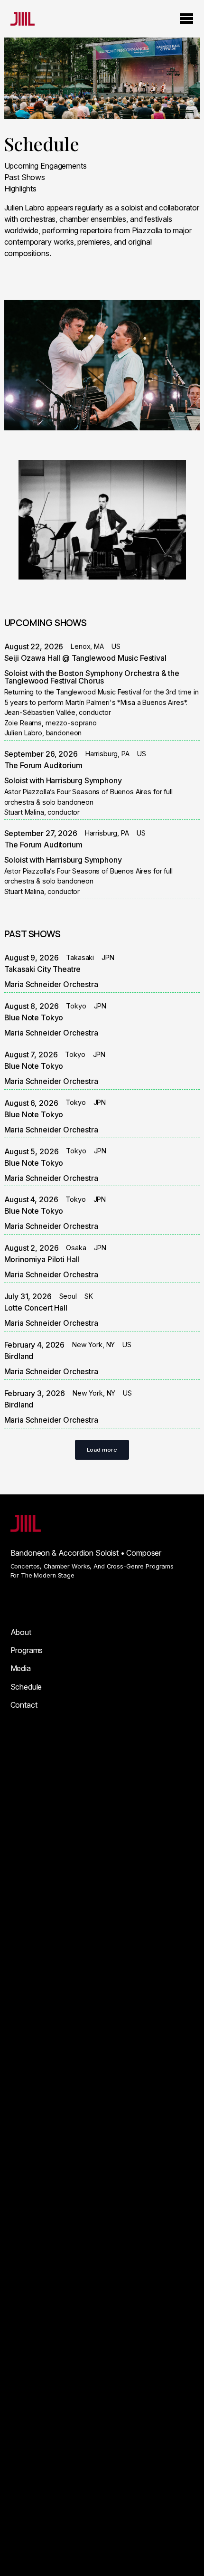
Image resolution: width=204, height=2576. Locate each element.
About (21, 1632)
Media (21, 1668)
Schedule (26, 1687)
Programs (27, 1650)
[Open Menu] (186, 19)
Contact (24, 1705)
